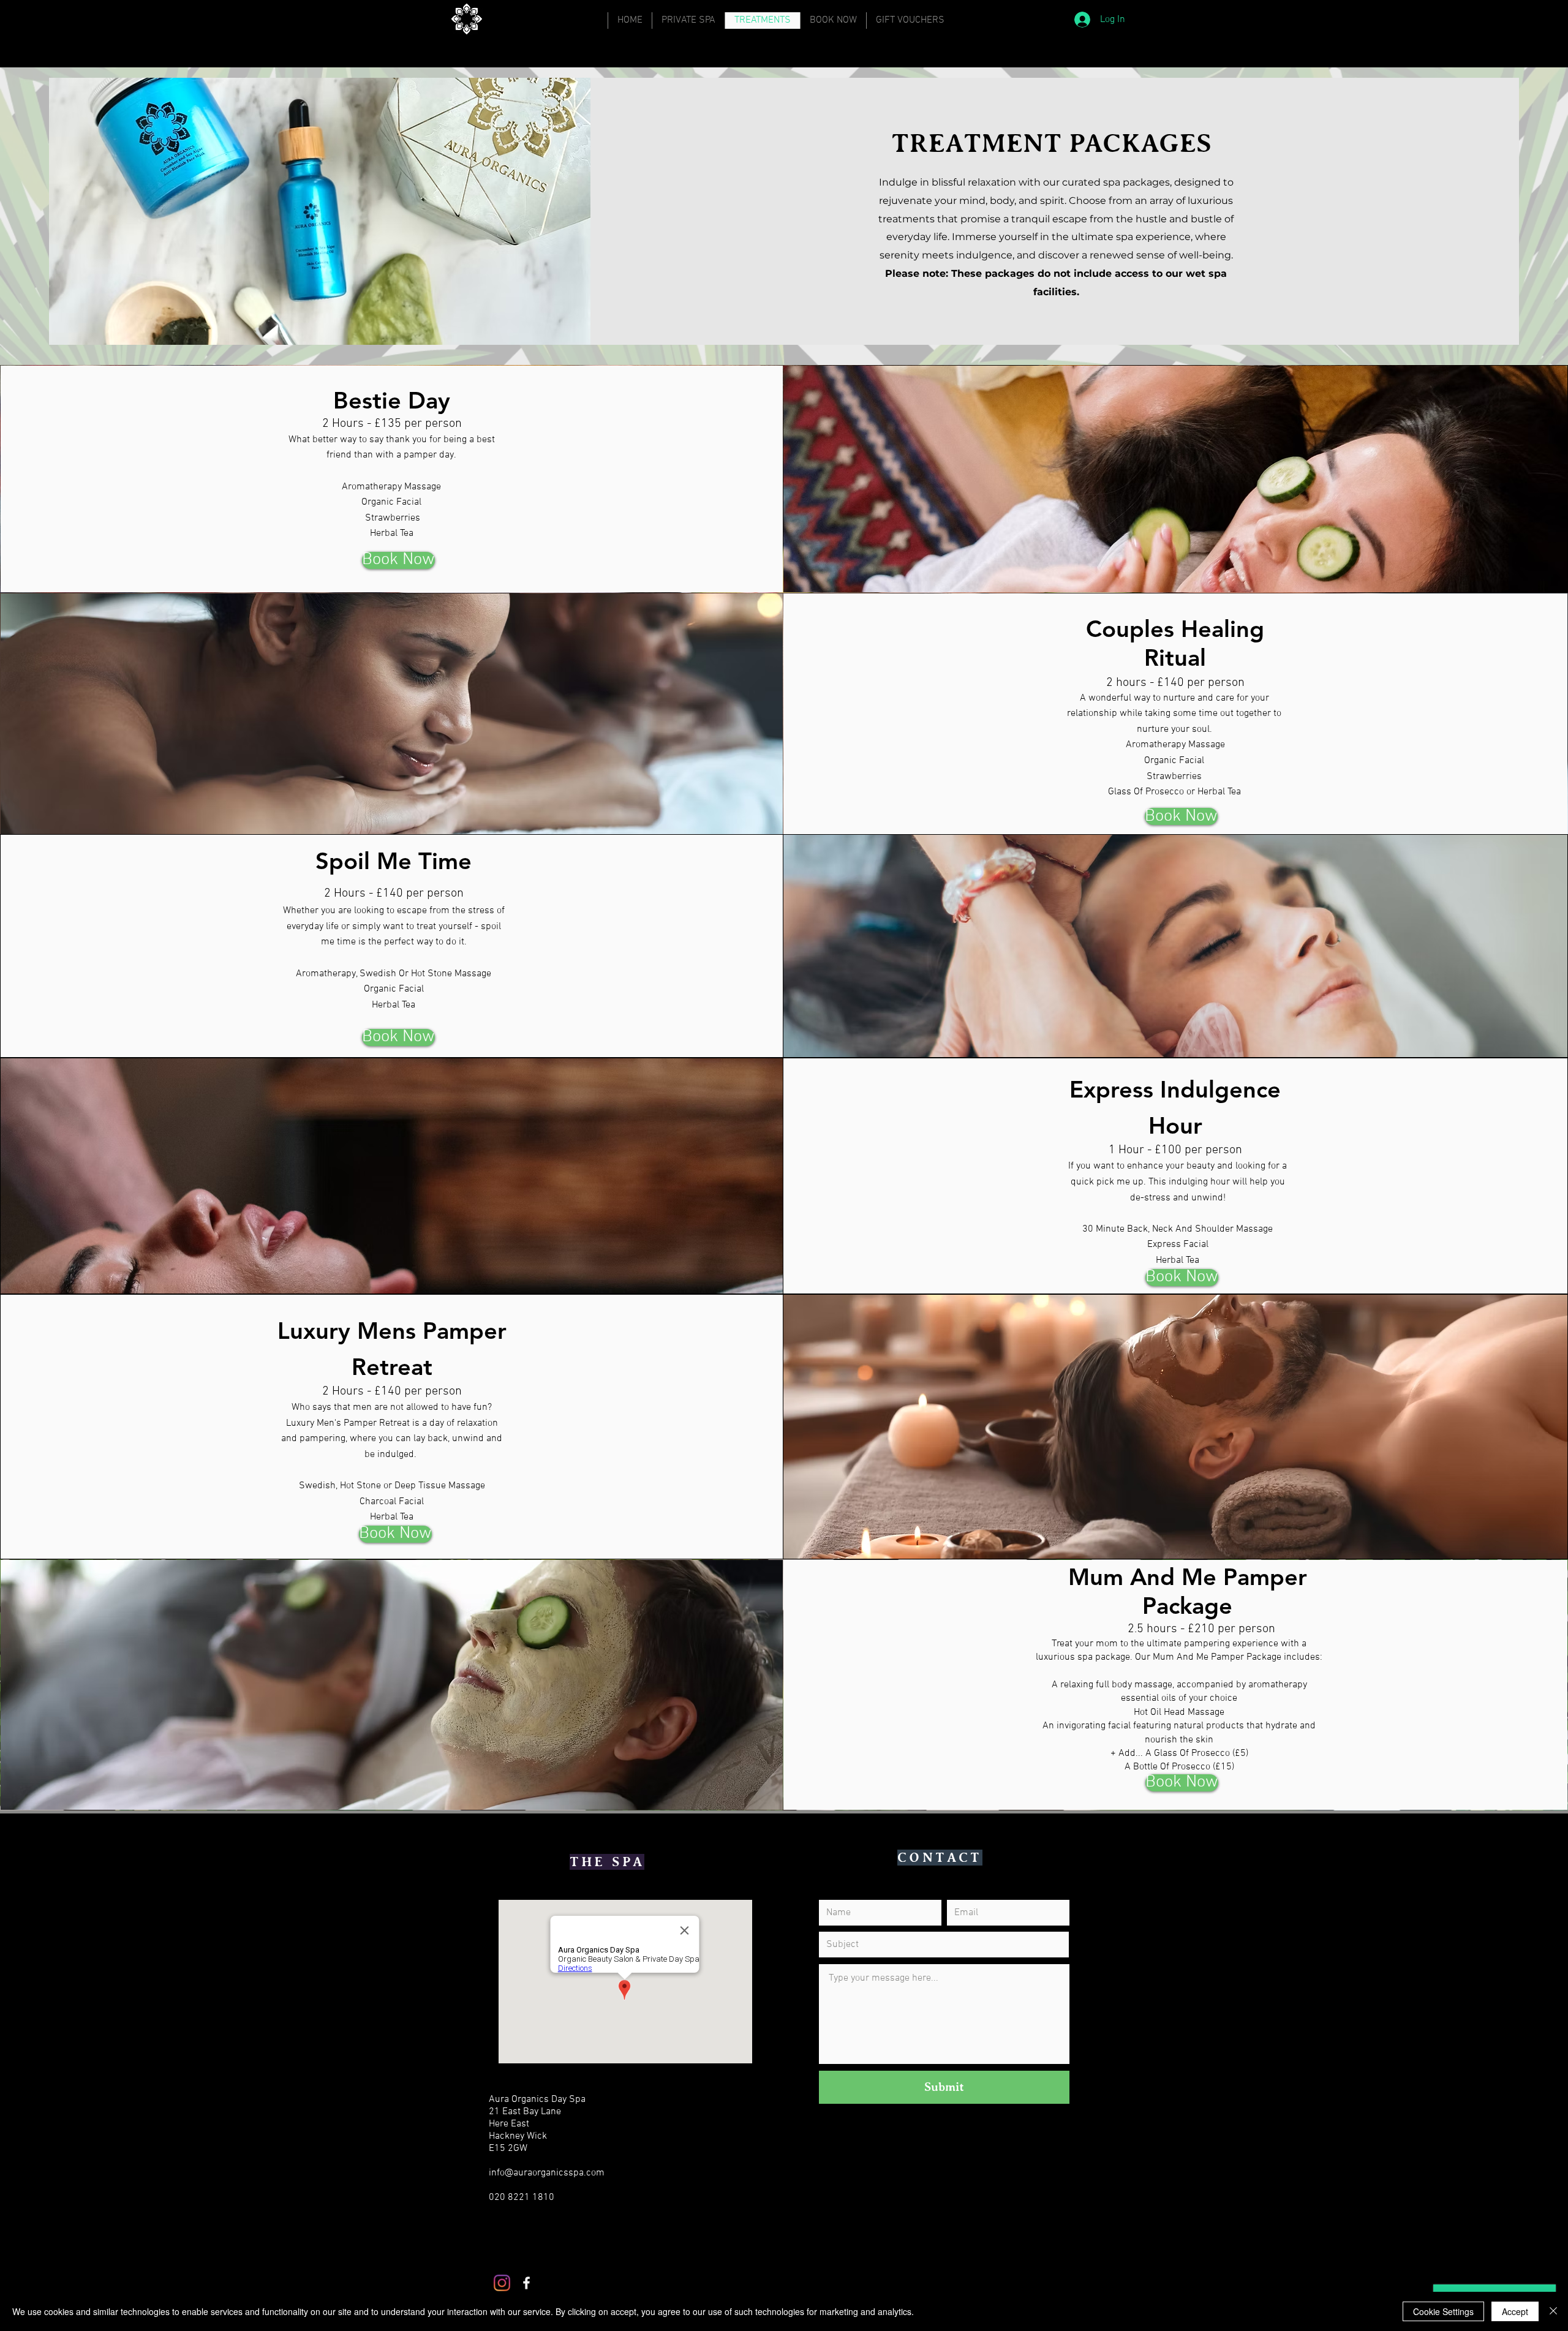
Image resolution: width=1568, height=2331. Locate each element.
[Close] (1553, 2311)
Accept (1515, 2311)
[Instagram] (502, 2283)
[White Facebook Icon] (526, 2283)
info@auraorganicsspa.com (547, 2173)
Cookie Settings (1443, 2311)
